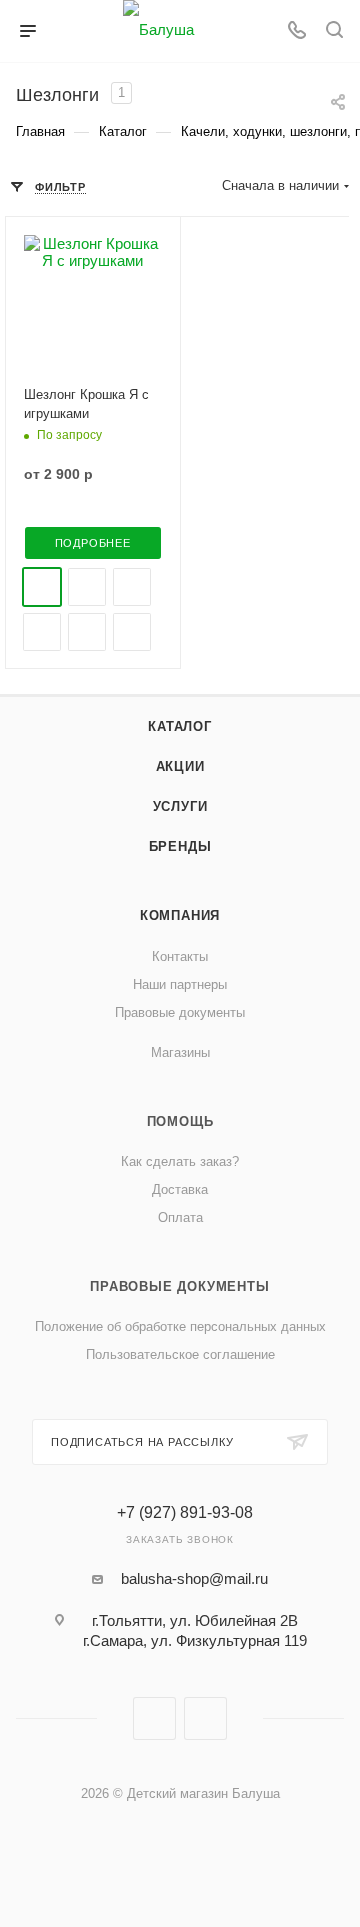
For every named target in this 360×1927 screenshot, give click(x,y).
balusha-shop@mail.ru (194, 1578)
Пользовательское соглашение (180, 1354)
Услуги (180, 806)
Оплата (180, 1217)
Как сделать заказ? (180, 1161)
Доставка (180, 1189)
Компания (180, 915)
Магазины (180, 1052)
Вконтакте (154, 1718)
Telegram (205, 1718)
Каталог (180, 726)
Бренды (180, 846)
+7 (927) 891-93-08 (185, 1513)
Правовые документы (180, 1012)
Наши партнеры (180, 984)
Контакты (180, 956)
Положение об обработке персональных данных (180, 1326)
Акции (180, 766)
